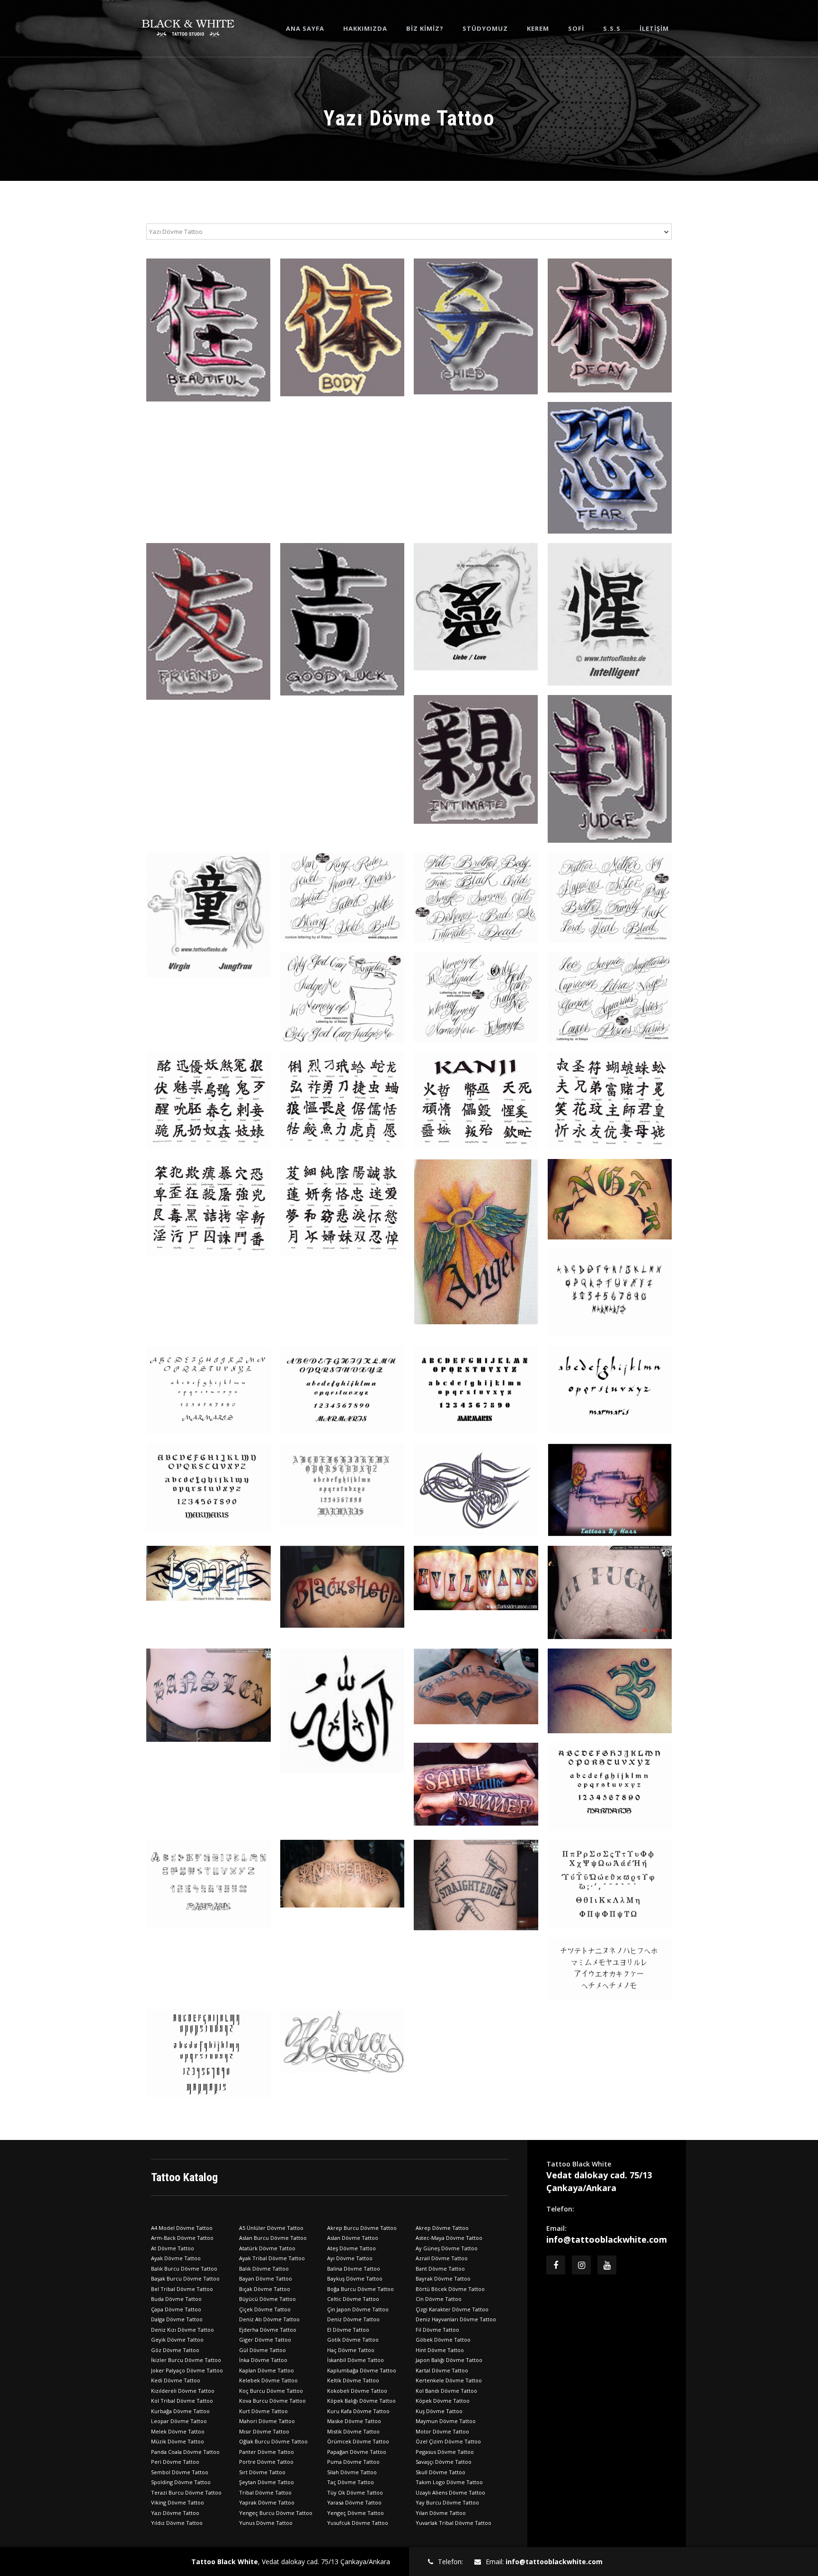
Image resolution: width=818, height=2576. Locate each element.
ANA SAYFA (305, 28)
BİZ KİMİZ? (425, 28)
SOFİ (576, 28)
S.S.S (612, 28)
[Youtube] (607, 2265)
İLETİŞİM (654, 28)
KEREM (538, 28)
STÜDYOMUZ (485, 28)
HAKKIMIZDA (365, 28)
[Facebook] (556, 2265)
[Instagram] (581, 2265)
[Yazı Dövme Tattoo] (209, 330)
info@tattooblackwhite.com (607, 2239)
